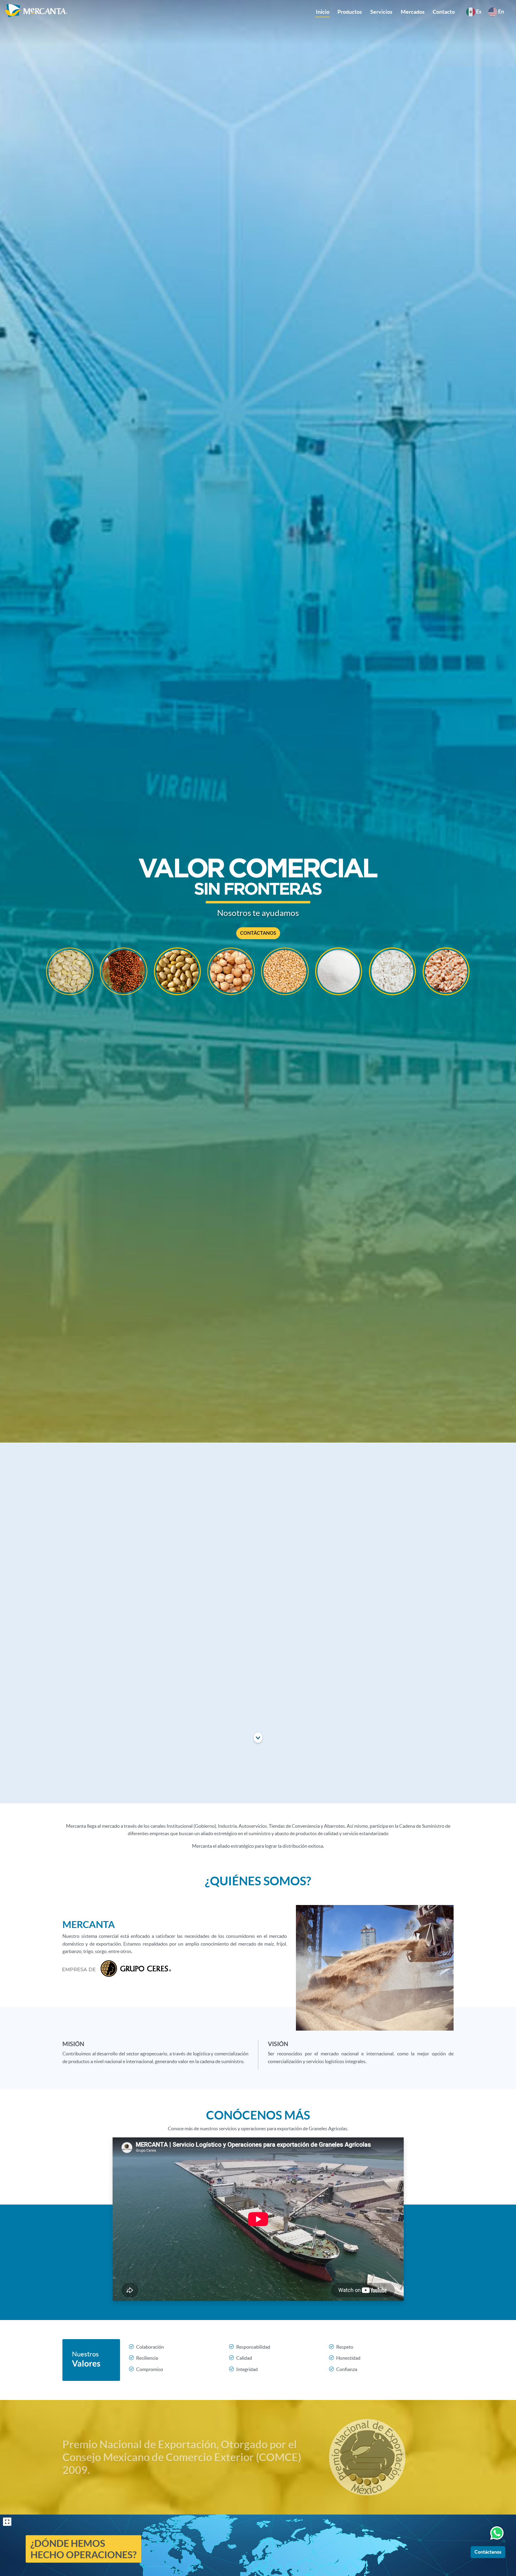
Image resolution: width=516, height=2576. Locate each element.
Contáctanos (488, 2552)
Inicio (323, 12)
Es (478, 11)
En (501, 11)
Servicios (381, 12)
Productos (350, 12)
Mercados (413, 12)
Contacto (444, 12)
